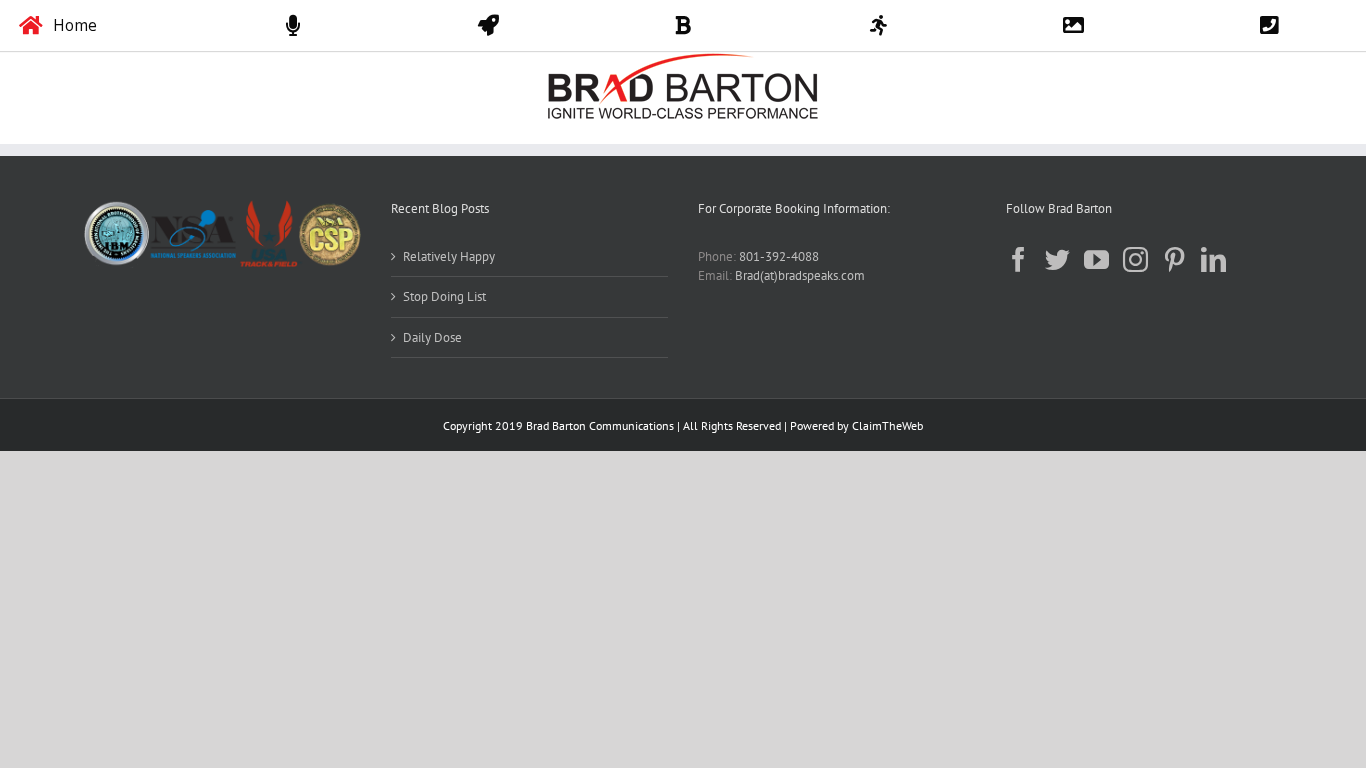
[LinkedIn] (1213, 259)
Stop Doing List (444, 296)
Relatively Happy (449, 256)
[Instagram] (1135, 259)
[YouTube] (1096, 259)
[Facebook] (1018, 259)
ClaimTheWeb (887, 425)
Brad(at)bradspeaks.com (800, 275)
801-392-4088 (779, 256)
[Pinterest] (1174, 259)
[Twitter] (1057, 259)
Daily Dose (432, 337)
